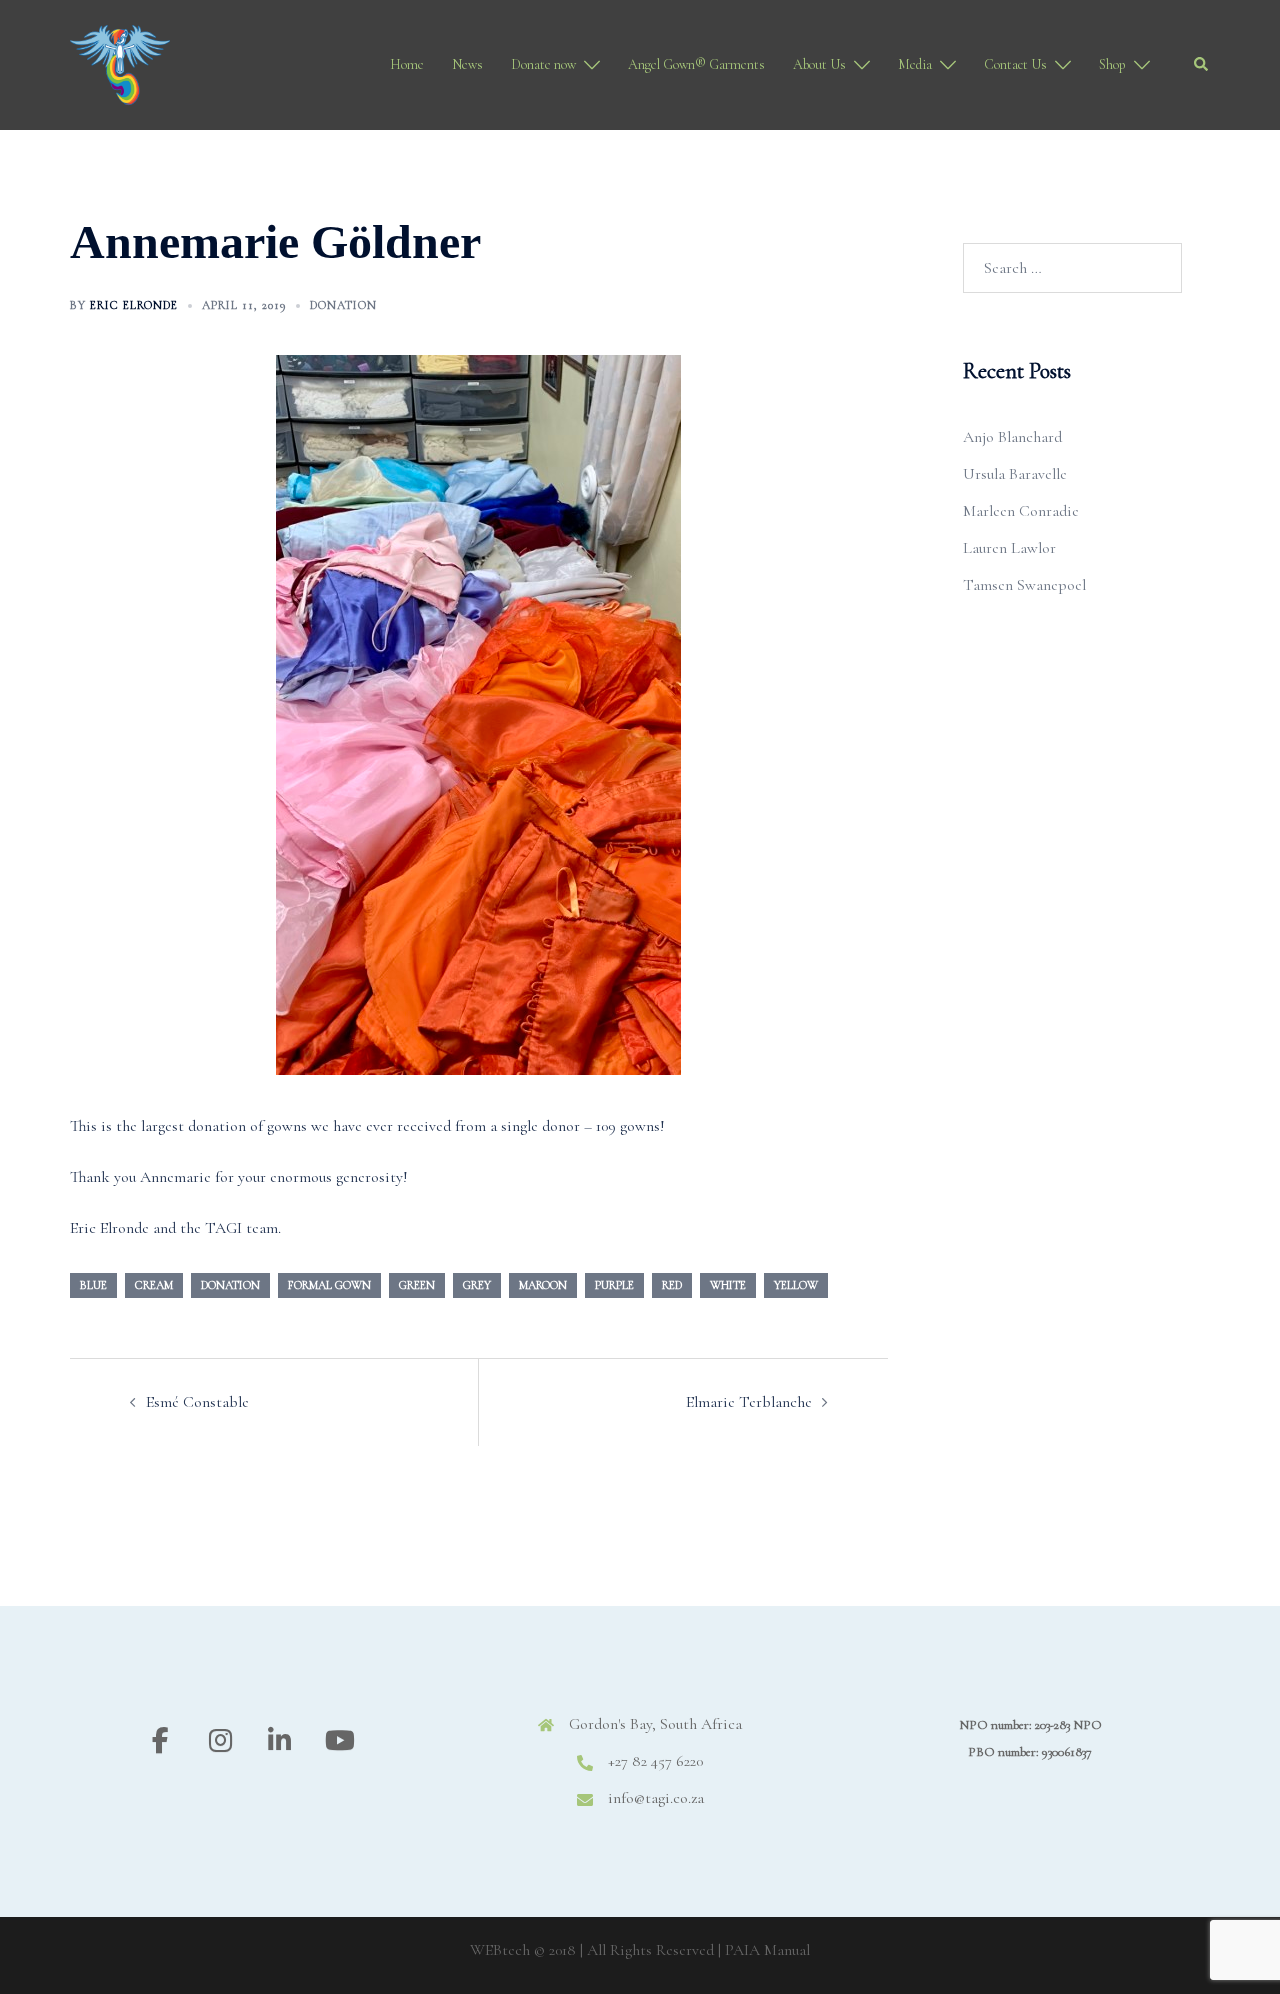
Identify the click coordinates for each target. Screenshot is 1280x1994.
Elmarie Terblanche (749, 1402)
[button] (1202, 65)
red (672, 1285)
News (467, 64)
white (728, 1285)
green (417, 1285)
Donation (343, 305)
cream (154, 1285)
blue (93, 1285)
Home (407, 64)
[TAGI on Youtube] (339, 1741)
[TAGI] (120, 63)
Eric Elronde (134, 305)
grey (477, 1285)
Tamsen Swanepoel (1024, 585)
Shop (1112, 64)
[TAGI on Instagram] (220, 1741)
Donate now (543, 64)
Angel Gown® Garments (696, 64)
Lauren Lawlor (1009, 548)
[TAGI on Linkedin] (279, 1741)
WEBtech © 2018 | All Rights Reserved (592, 1950)
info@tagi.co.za (656, 1798)
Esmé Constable (197, 1402)
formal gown (329, 1285)
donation (230, 1285)
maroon (543, 1285)
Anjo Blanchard (1012, 437)
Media (915, 64)
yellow (796, 1285)
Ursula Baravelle (1015, 474)
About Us (819, 64)
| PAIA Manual (764, 1950)
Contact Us (1015, 64)
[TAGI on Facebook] (160, 1741)
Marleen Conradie (1021, 511)
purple (614, 1285)
